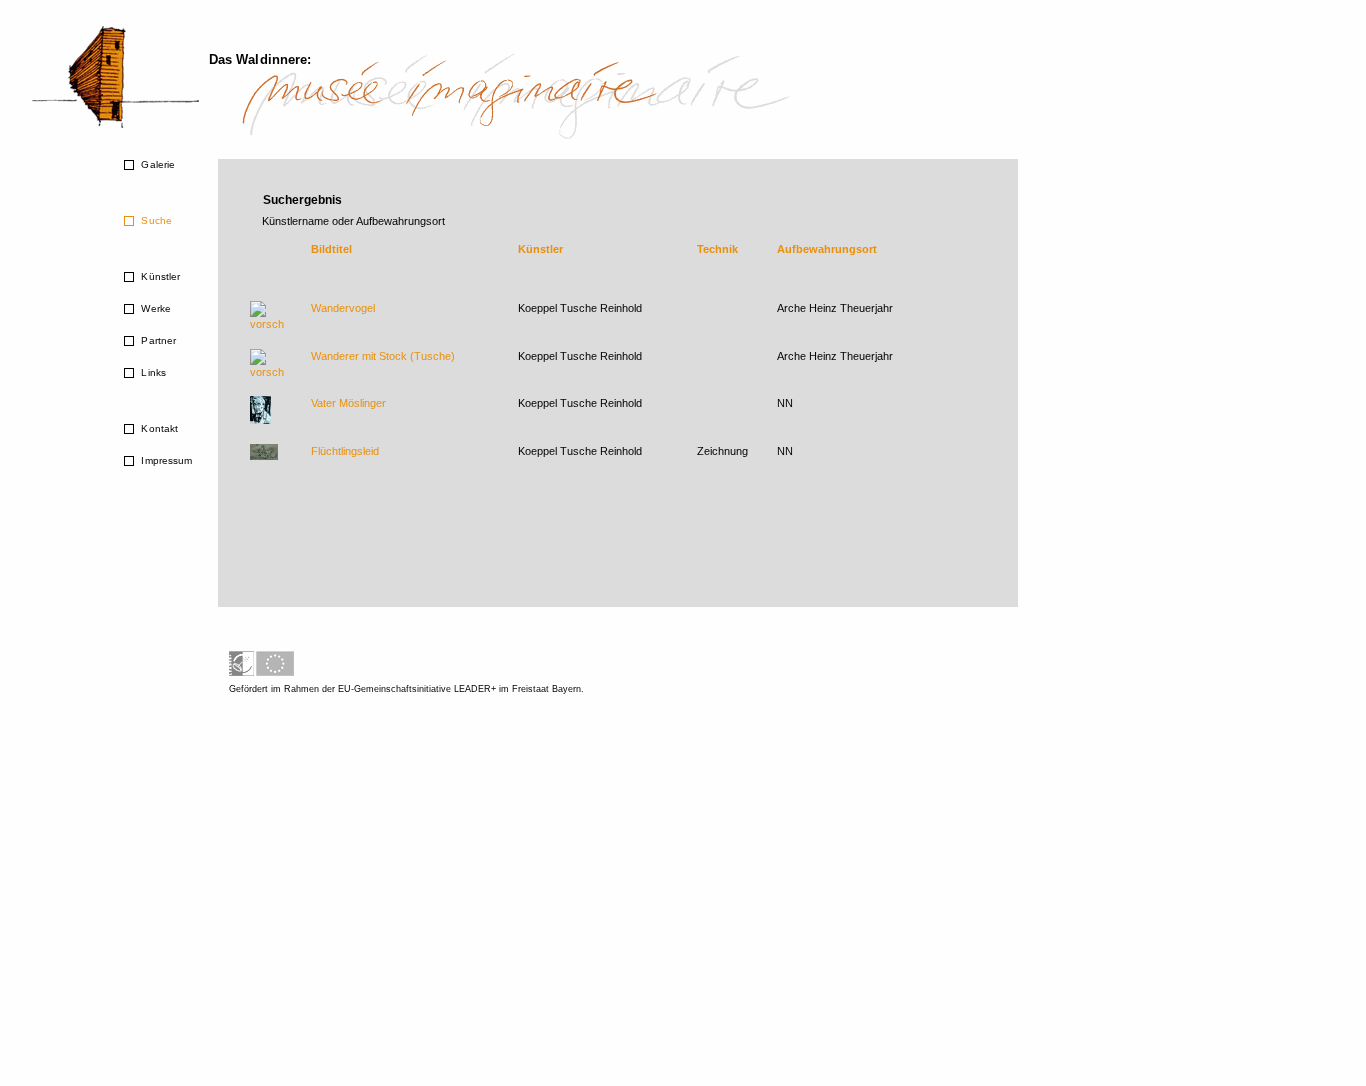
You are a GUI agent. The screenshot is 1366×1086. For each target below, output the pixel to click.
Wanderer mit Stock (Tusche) (383, 356)
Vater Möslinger (348, 403)
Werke (154, 308)
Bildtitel (331, 249)
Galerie (156, 164)
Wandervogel (343, 308)
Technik (717, 249)
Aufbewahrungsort (827, 249)
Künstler (159, 276)
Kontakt (158, 428)
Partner (157, 340)
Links (152, 372)
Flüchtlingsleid (345, 451)
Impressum (165, 460)
